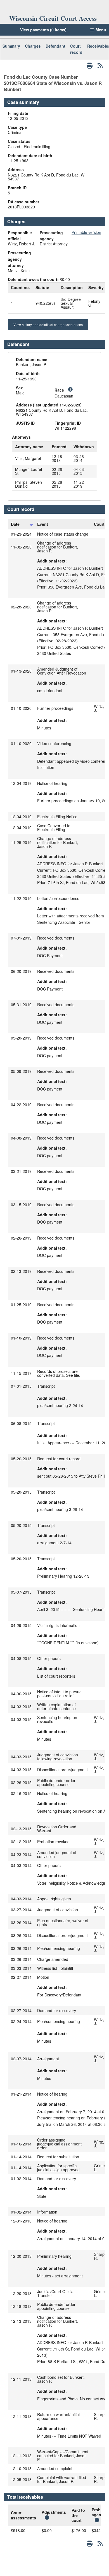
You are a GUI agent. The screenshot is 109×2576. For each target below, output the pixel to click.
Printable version (86, 232)
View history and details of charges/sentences (48, 325)
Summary (11, 46)
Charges (33, 46)
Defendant (55, 46)
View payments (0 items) (43, 30)
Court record (76, 49)
